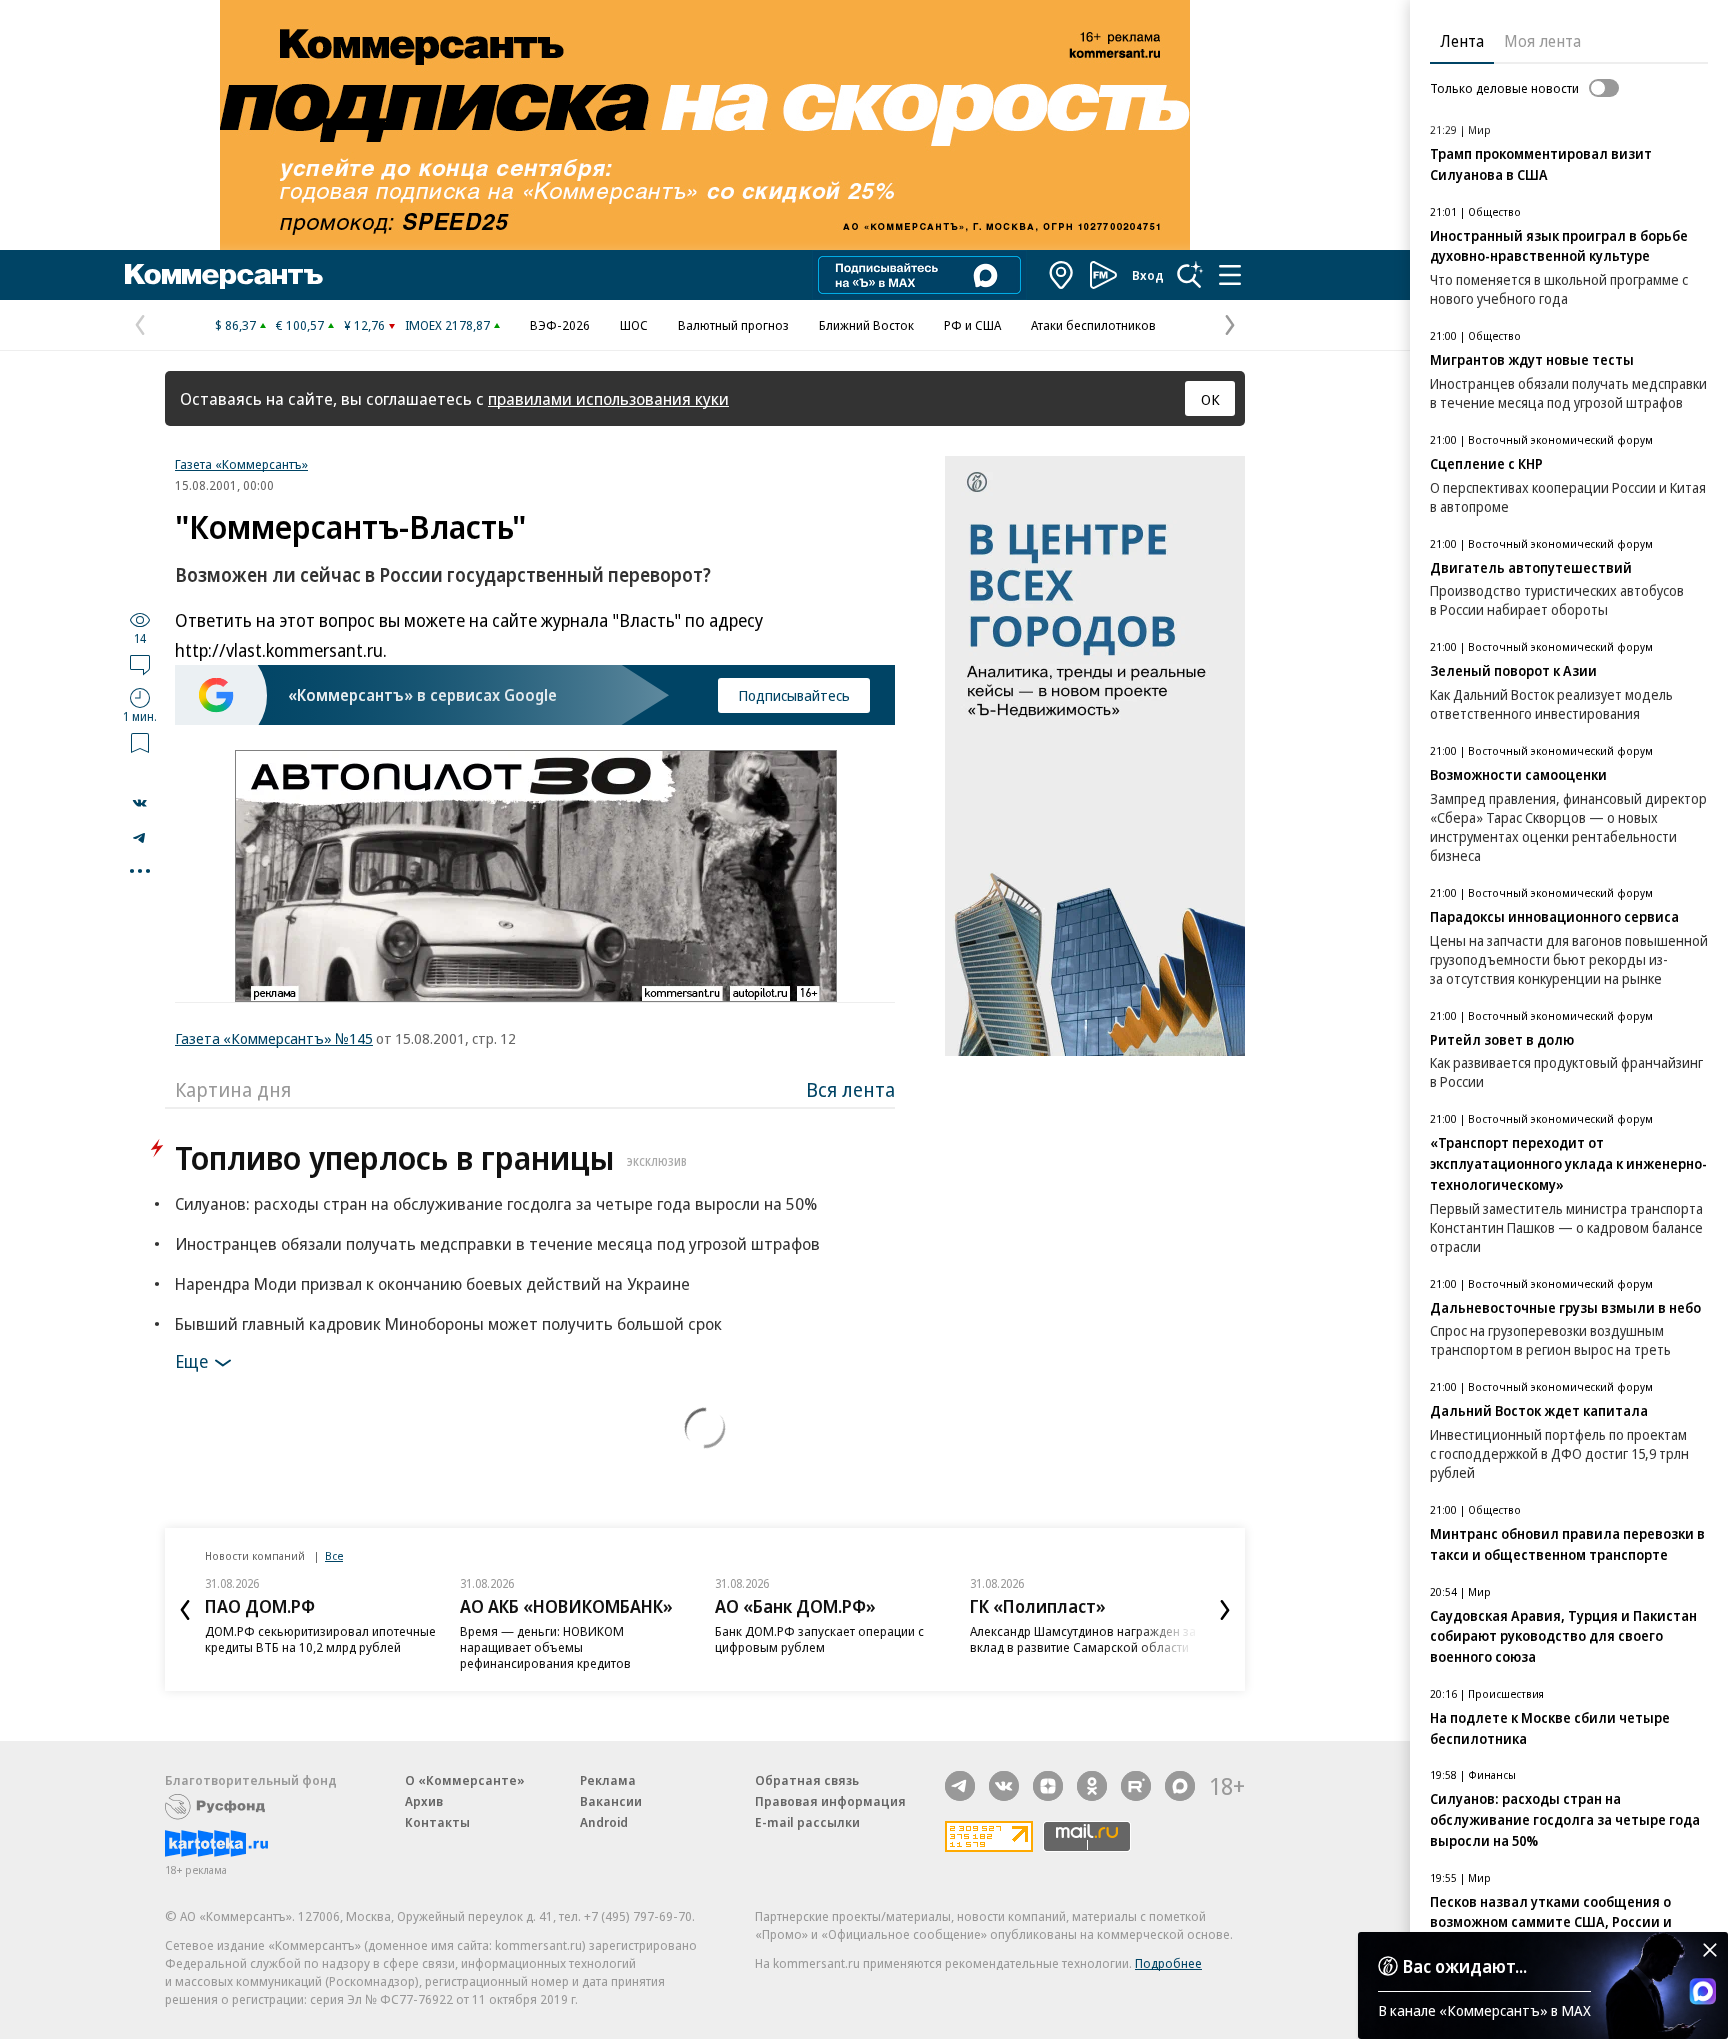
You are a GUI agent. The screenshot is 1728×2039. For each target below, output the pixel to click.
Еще (191, 1361)
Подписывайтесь (794, 695)
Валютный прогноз (733, 325)
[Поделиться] (140, 803)
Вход (1148, 275)
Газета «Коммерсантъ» (241, 464)
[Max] (1180, 1786)
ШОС (634, 325)
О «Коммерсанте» (465, 1780)
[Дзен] (1048, 1786)
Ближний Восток (866, 325)
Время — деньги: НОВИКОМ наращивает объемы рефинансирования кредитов (545, 1647)
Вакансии (611, 1801)
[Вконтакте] (1004, 1786)
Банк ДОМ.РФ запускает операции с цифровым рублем (819, 1639)
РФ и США (972, 325)
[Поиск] (1190, 275)
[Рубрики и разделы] (1230, 275)
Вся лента (850, 1089)
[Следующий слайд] (1225, 1610)
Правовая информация (830, 1801)
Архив (424, 1801)
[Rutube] (1136, 1786)
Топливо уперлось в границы (431, 1157)
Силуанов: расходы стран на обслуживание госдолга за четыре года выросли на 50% (496, 1203)
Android (604, 1822)
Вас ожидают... (1465, 1966)
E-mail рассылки (807, 1822)
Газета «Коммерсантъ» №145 (274, 1038)
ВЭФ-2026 (560, 325)
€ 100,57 (300, 325)
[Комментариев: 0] (140, 664)
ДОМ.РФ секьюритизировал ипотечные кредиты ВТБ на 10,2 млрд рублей (320, 1639)
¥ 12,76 (364, 325)
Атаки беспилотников (1093, 325)
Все (334, 1555)
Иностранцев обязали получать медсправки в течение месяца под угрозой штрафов (497, 1243)
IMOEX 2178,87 (447, 325)
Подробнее (1168, 1963)
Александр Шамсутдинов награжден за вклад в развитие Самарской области (1083, 1639)
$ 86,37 (235, 325)
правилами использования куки (608, 398)
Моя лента (1542, 41)
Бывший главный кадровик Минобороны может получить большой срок (448, 1323)
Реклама (608, 1780)
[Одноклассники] (1092, 1786)
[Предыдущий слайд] (185, 1610)
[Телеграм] (960, 1786)
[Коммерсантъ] (224, 275)
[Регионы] (1062, 275)
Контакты (437, 1822)
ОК (1210, 399)
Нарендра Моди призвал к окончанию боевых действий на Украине (432, 1283)
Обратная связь (807, 1780)
